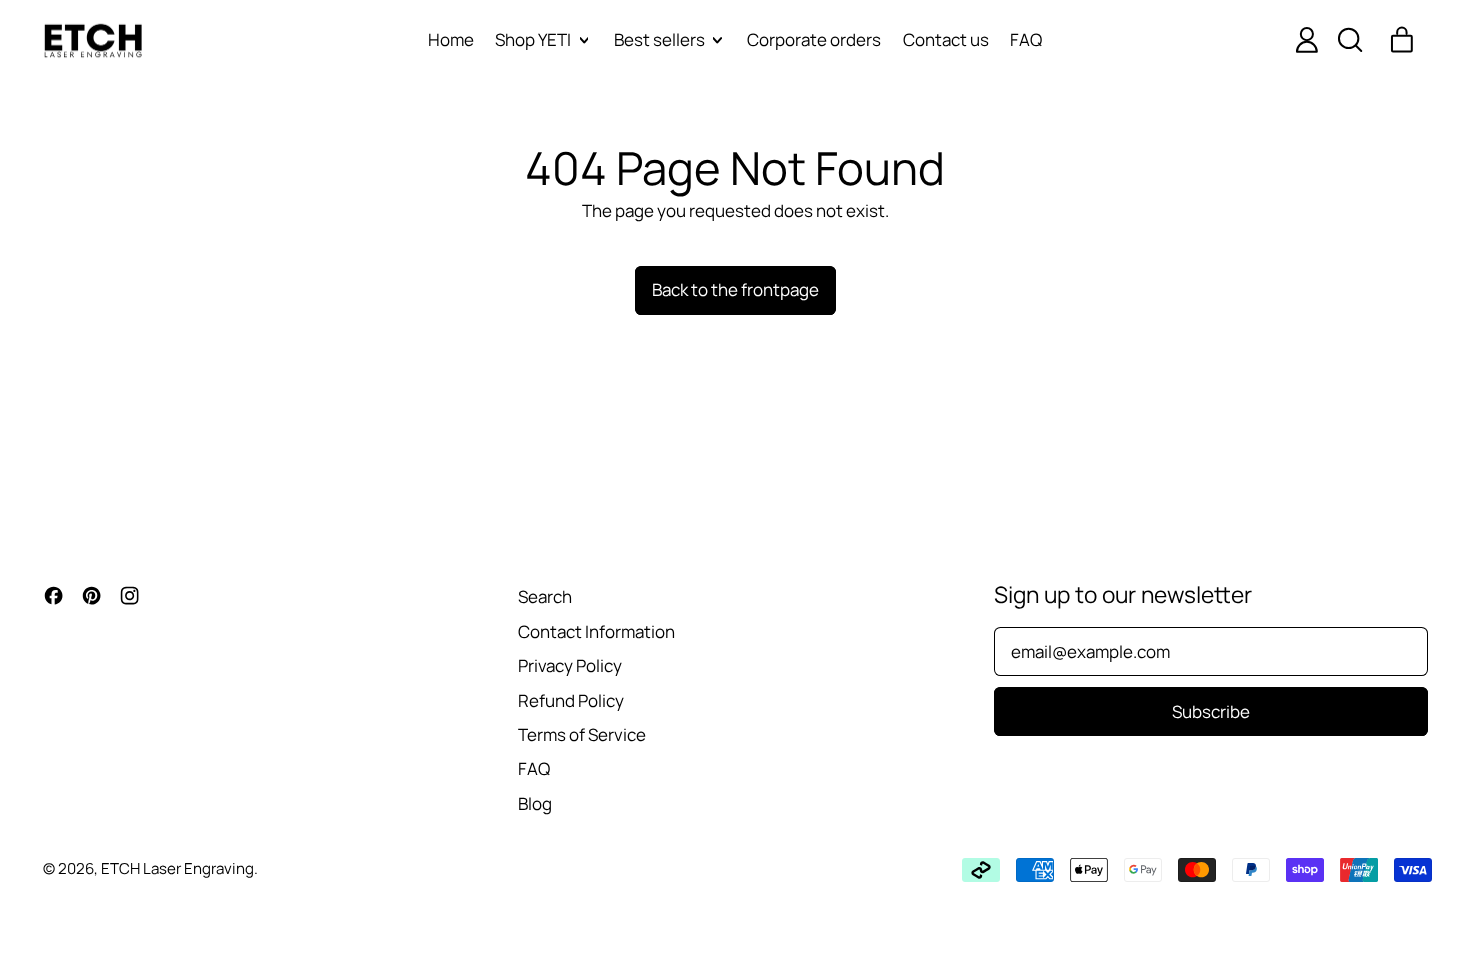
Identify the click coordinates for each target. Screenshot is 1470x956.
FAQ (1026, 39)
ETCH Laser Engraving (177, 868)
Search (545, 596)
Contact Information (596, 631)
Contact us (946, 39)
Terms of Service (582, 734)
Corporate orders (814, 39)
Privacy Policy (570, 665)
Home (451, 39)
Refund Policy (571, 700)
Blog (535, 803)
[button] (1349, 40)
